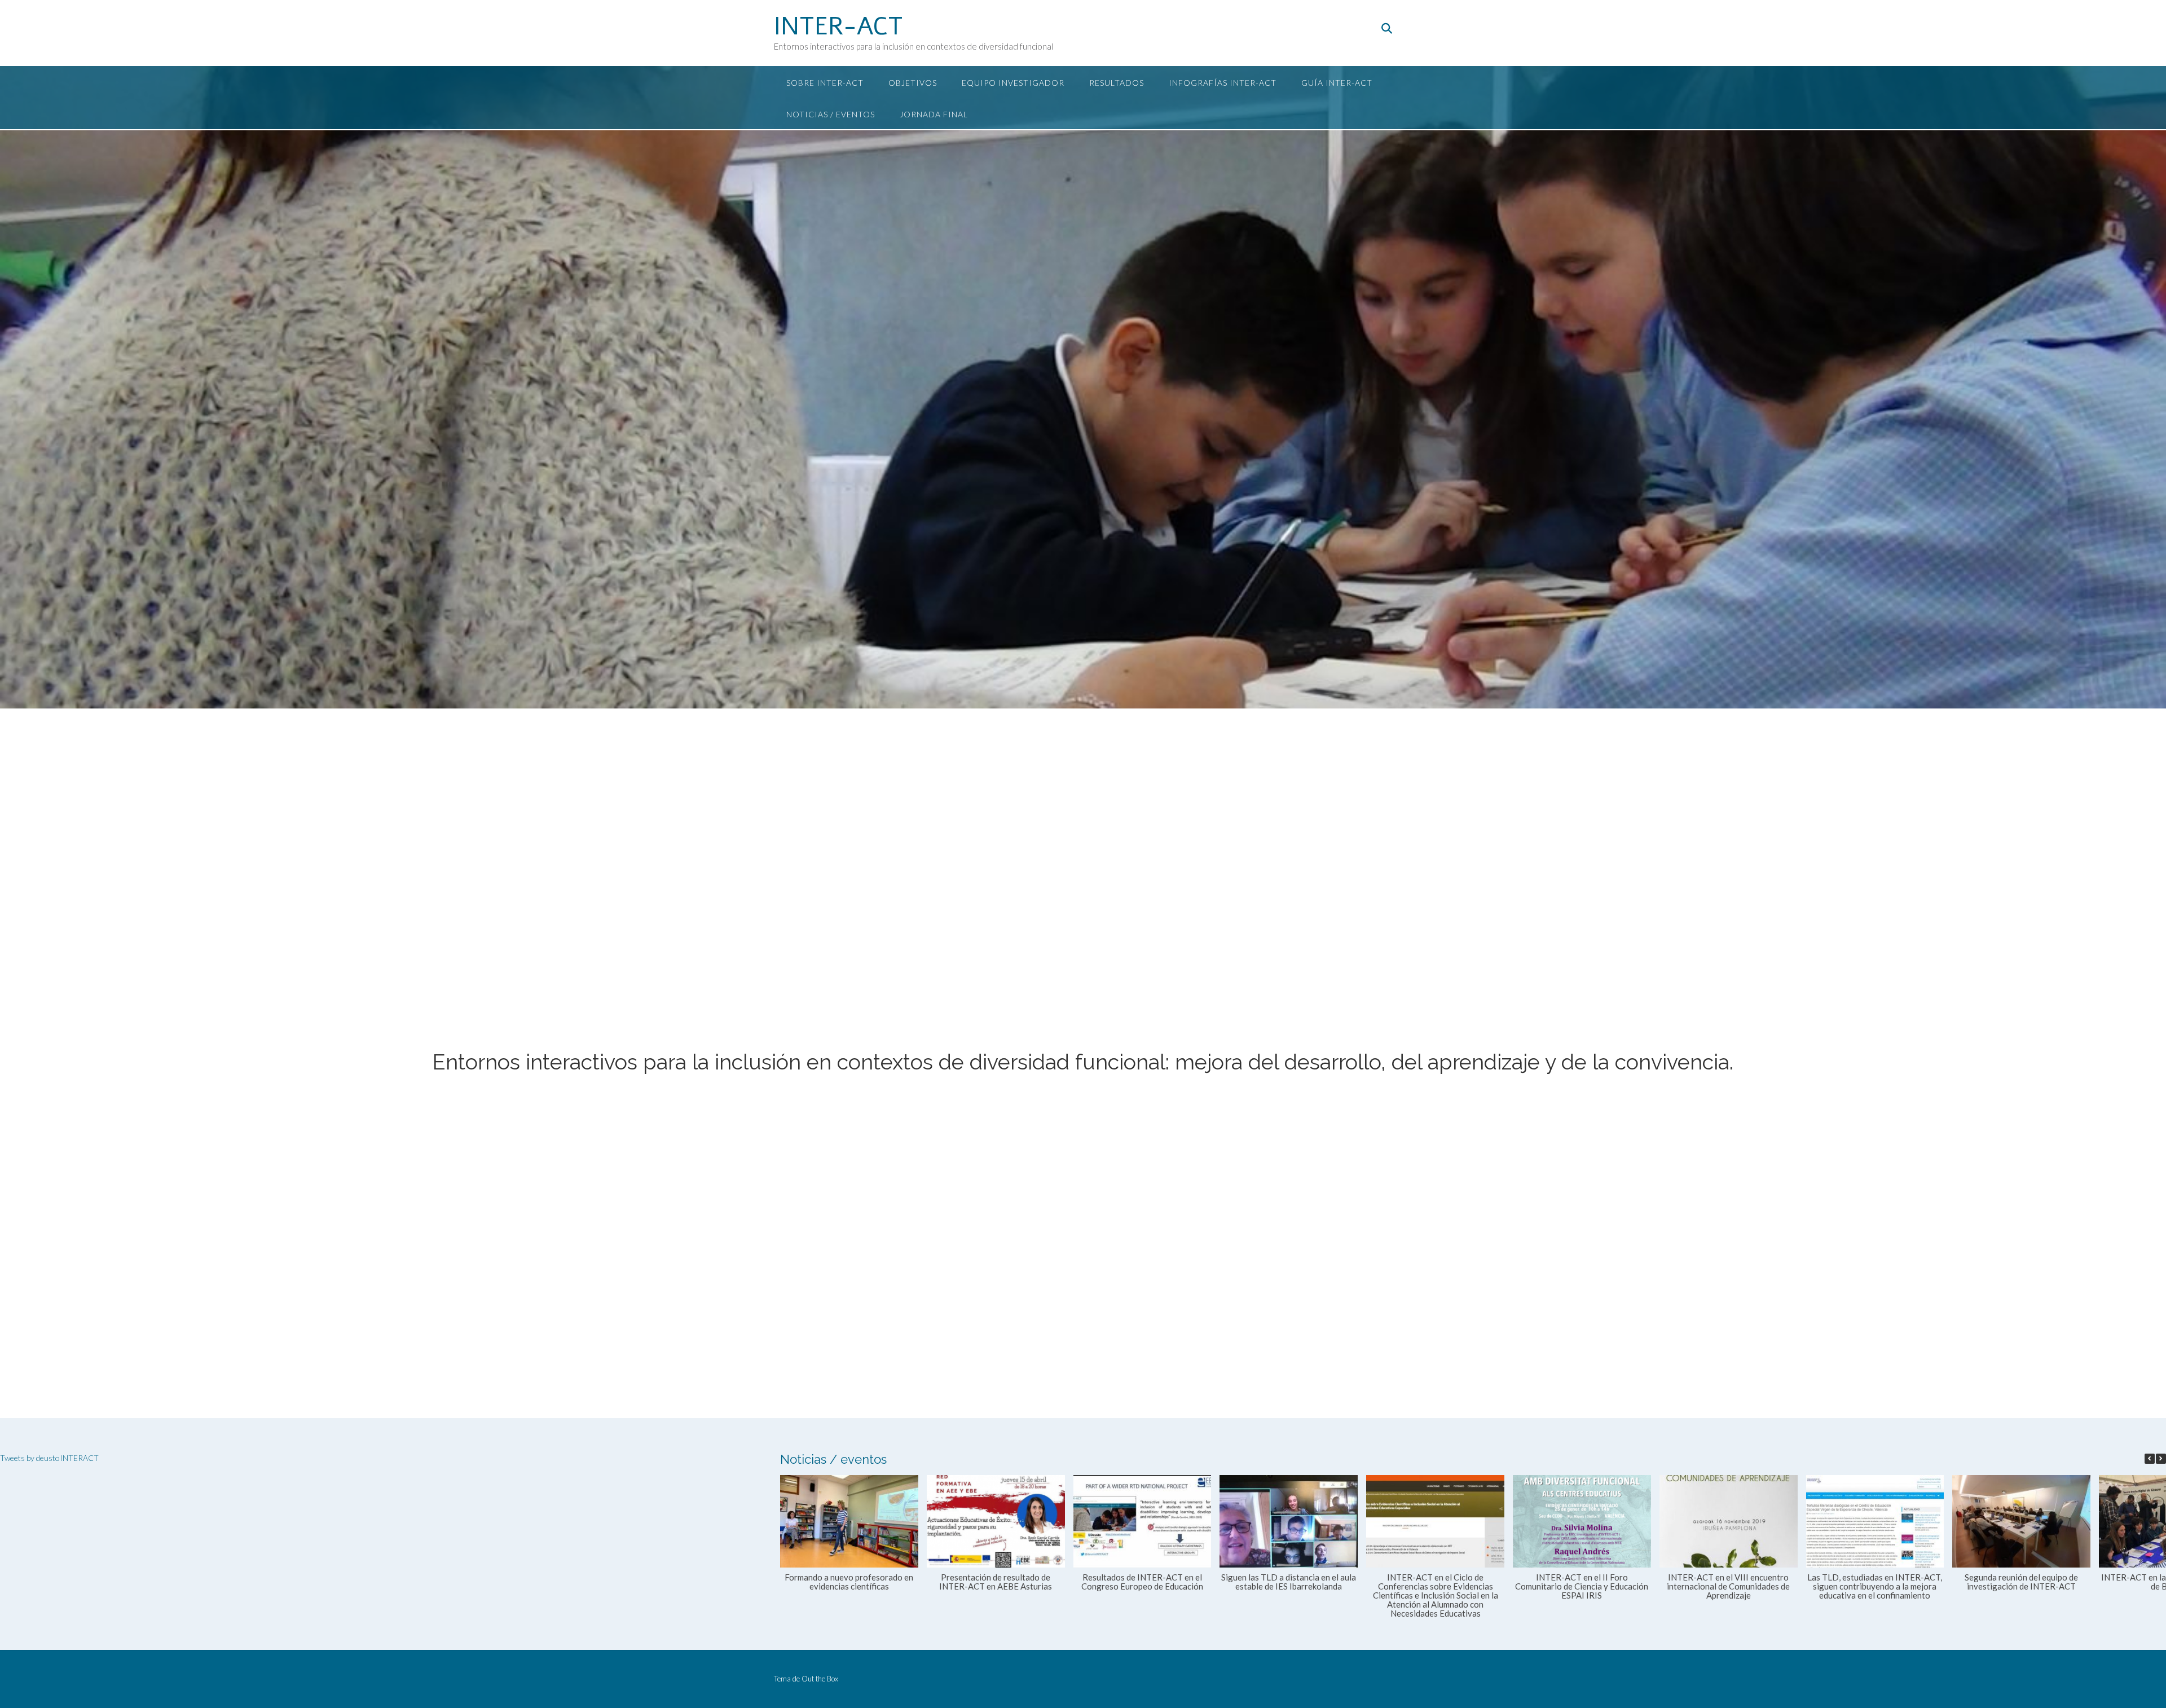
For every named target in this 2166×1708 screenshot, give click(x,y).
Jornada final (934, 114)
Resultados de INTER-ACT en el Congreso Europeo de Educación (1142, 1582)
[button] (2161, 1459)
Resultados (1117, 83)
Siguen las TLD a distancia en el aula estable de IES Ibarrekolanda (1289, 1582)
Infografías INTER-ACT (1223, 83)
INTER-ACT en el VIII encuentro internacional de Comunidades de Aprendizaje (1729, 1586)
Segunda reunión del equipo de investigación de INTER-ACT (2022, 1582)
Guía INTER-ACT (1337, 83)
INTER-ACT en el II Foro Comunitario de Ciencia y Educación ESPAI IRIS (1582, 1586)
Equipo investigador (1013, 83)
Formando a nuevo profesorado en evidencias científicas (849, 1582)
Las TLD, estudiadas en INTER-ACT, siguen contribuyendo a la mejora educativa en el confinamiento (1875, 1586)
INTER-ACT (838, 27)
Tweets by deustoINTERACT (49, 1458)
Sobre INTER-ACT (825, 83)
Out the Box (820, 1679)
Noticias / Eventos (831, 114)
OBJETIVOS (913, 83)
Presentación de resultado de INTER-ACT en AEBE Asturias (996, 1582)
